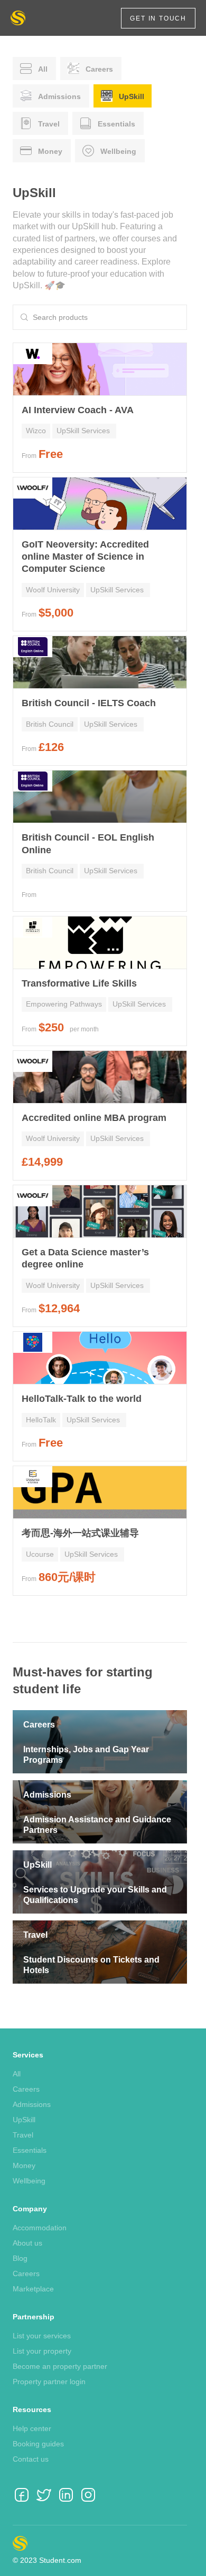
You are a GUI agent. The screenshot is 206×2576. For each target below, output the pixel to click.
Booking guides (38, 2444)
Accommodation (40, 2228)
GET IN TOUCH (158, 18)
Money (24, 2165)
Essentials (30, 2150)
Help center (32, 2428)
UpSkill (24, 2120)
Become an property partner (60, 2366)
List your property (42, 2351)
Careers (26, 2089)
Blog (20, 2258)
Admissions (32, 2104)
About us (27, 2243)
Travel (23, 2135)
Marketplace (33, 2289)
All (17, 2074)
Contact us (31, 2459)
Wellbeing (29, 2181)
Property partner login (49, 2382)
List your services (42, 2336)
